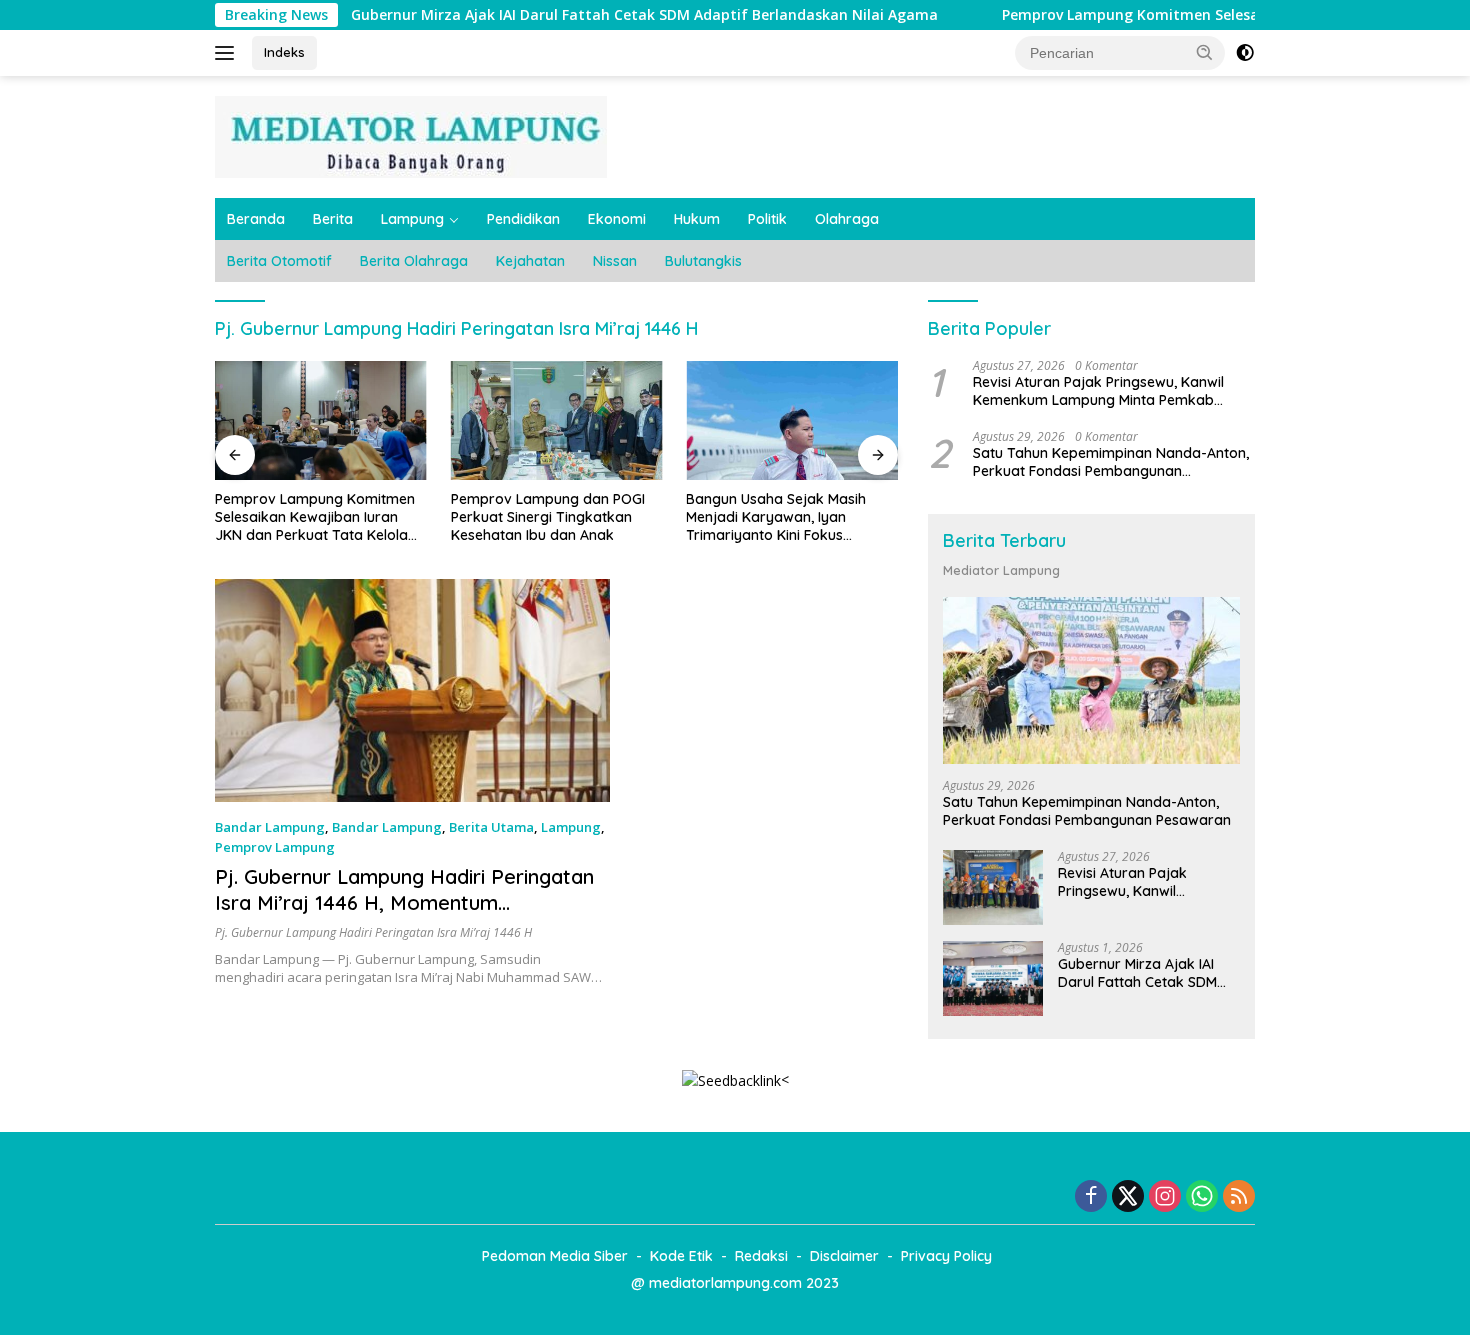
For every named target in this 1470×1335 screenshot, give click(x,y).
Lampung (412, 219)
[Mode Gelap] (1245, 53)
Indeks (284, 52)
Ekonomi (617, 219)
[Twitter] (1128, 1197)
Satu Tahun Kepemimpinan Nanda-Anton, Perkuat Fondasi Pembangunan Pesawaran (1111, 462)
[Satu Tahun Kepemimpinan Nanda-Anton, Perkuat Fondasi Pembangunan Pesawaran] (1091, 680)
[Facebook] (1091, 1197)
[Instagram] (1165, 1197)
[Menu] (228, 53)
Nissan (615, 261)
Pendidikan (523, 219)
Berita (333, 219)
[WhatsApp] (1202, 1197)
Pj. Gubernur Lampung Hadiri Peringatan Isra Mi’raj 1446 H (373, 932)
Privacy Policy (946, 1256)
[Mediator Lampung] (411, 135)
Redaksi (761, 1256)
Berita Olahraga (414, 261)
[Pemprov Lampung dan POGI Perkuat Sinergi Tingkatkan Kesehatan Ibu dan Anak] (557, 420)
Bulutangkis (703, 261)
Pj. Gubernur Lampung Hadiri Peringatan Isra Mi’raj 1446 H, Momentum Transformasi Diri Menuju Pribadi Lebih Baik (404, 915)
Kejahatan (530, 261)
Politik (767, 219)
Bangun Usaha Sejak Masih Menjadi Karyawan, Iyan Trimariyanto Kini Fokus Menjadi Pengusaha (776, 517)
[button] (1205, 52)
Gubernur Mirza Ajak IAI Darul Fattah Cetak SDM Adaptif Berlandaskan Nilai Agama (589, 15)
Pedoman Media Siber (555, 1256)
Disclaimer (844, 1256)
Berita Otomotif (279, 261)
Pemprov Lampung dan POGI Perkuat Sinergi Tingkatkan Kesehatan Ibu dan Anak (548, 517)
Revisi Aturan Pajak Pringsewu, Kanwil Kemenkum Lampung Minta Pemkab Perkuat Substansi (1098, 391)
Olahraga (847, 219)
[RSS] (1239, 1197)
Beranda (256, 219)
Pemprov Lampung (275, 847)
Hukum (697, 219)
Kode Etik (681, 1256)
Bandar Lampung (270, 827)
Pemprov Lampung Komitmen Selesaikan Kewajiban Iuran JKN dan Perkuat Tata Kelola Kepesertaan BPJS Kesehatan (315, 517)
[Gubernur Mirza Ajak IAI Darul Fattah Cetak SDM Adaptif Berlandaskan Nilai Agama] (993, 978)
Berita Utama (491, 827)
